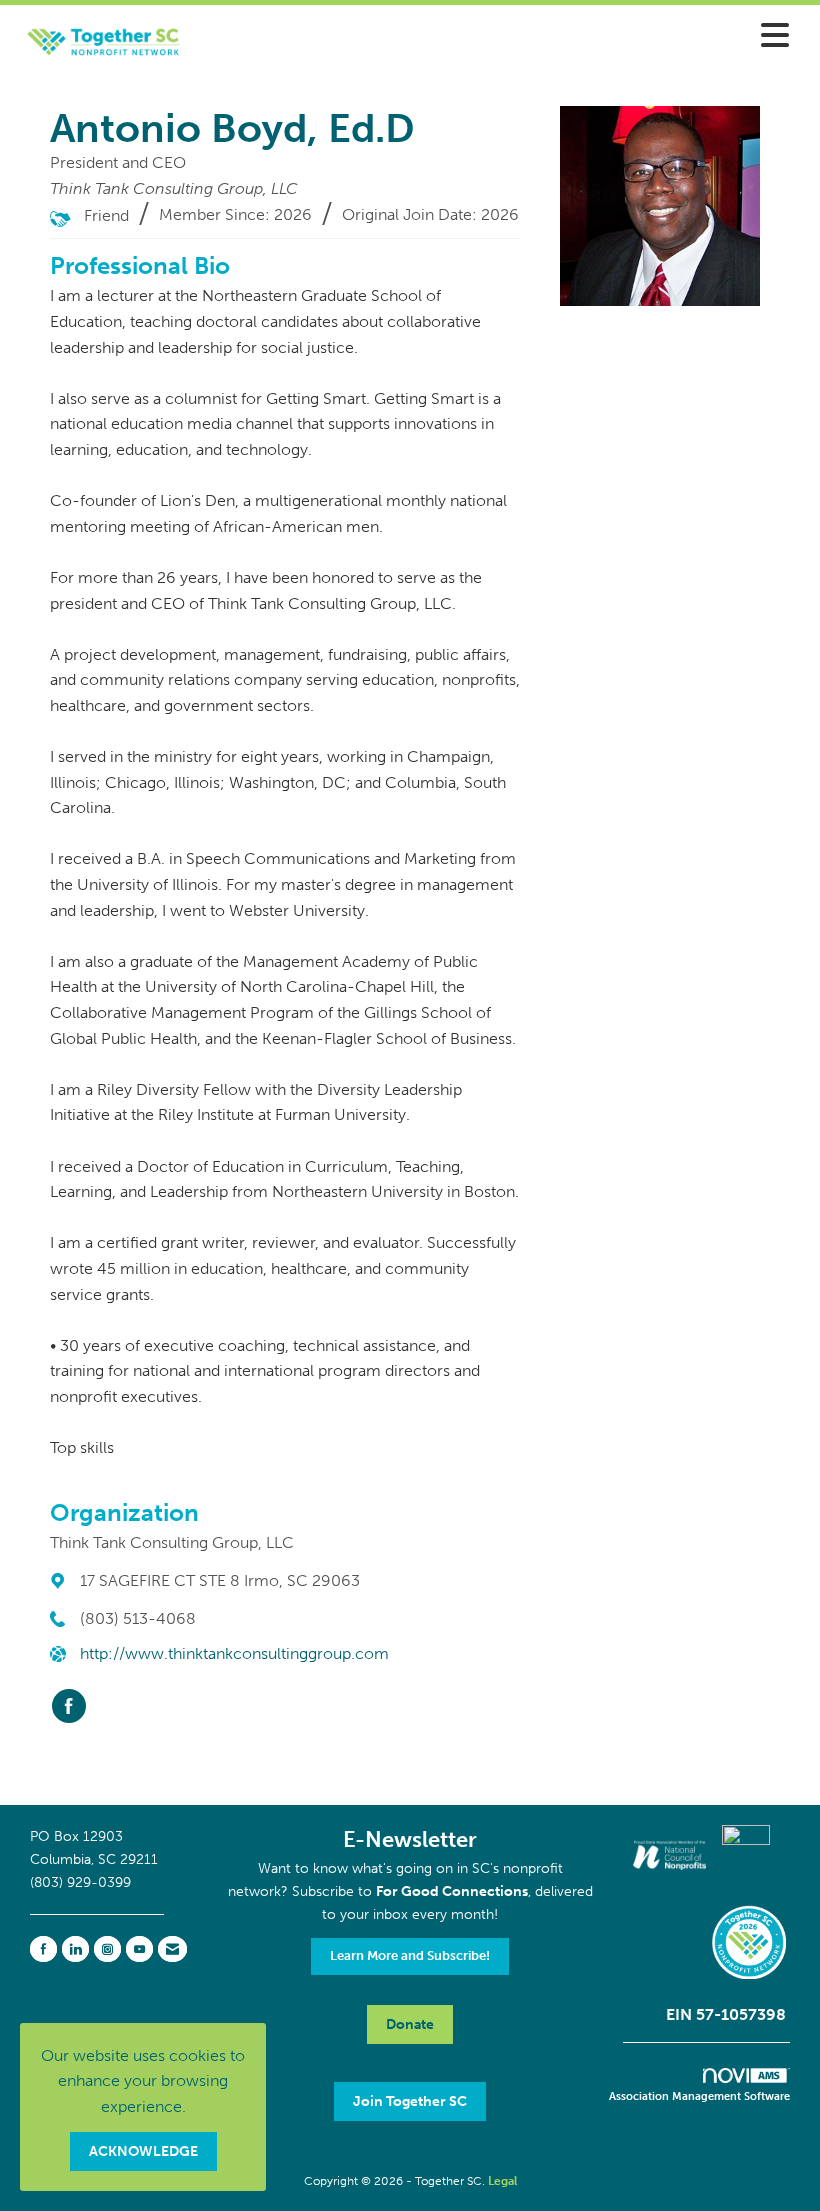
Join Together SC (410, 2101)
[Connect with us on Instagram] (107, 1949)
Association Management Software (699, 2096)
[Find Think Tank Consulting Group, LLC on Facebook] (69, 1706)
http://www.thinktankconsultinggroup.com (234, 1653)
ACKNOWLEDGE (143, 2151)
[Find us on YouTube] (139, 1949)
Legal (502, 2181)
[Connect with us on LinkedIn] (75, 1949)
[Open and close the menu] (505, 36)
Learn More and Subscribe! (410, 1955)
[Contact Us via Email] (172, 1949)
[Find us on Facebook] (43, 1949)
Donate (410, 2024)
